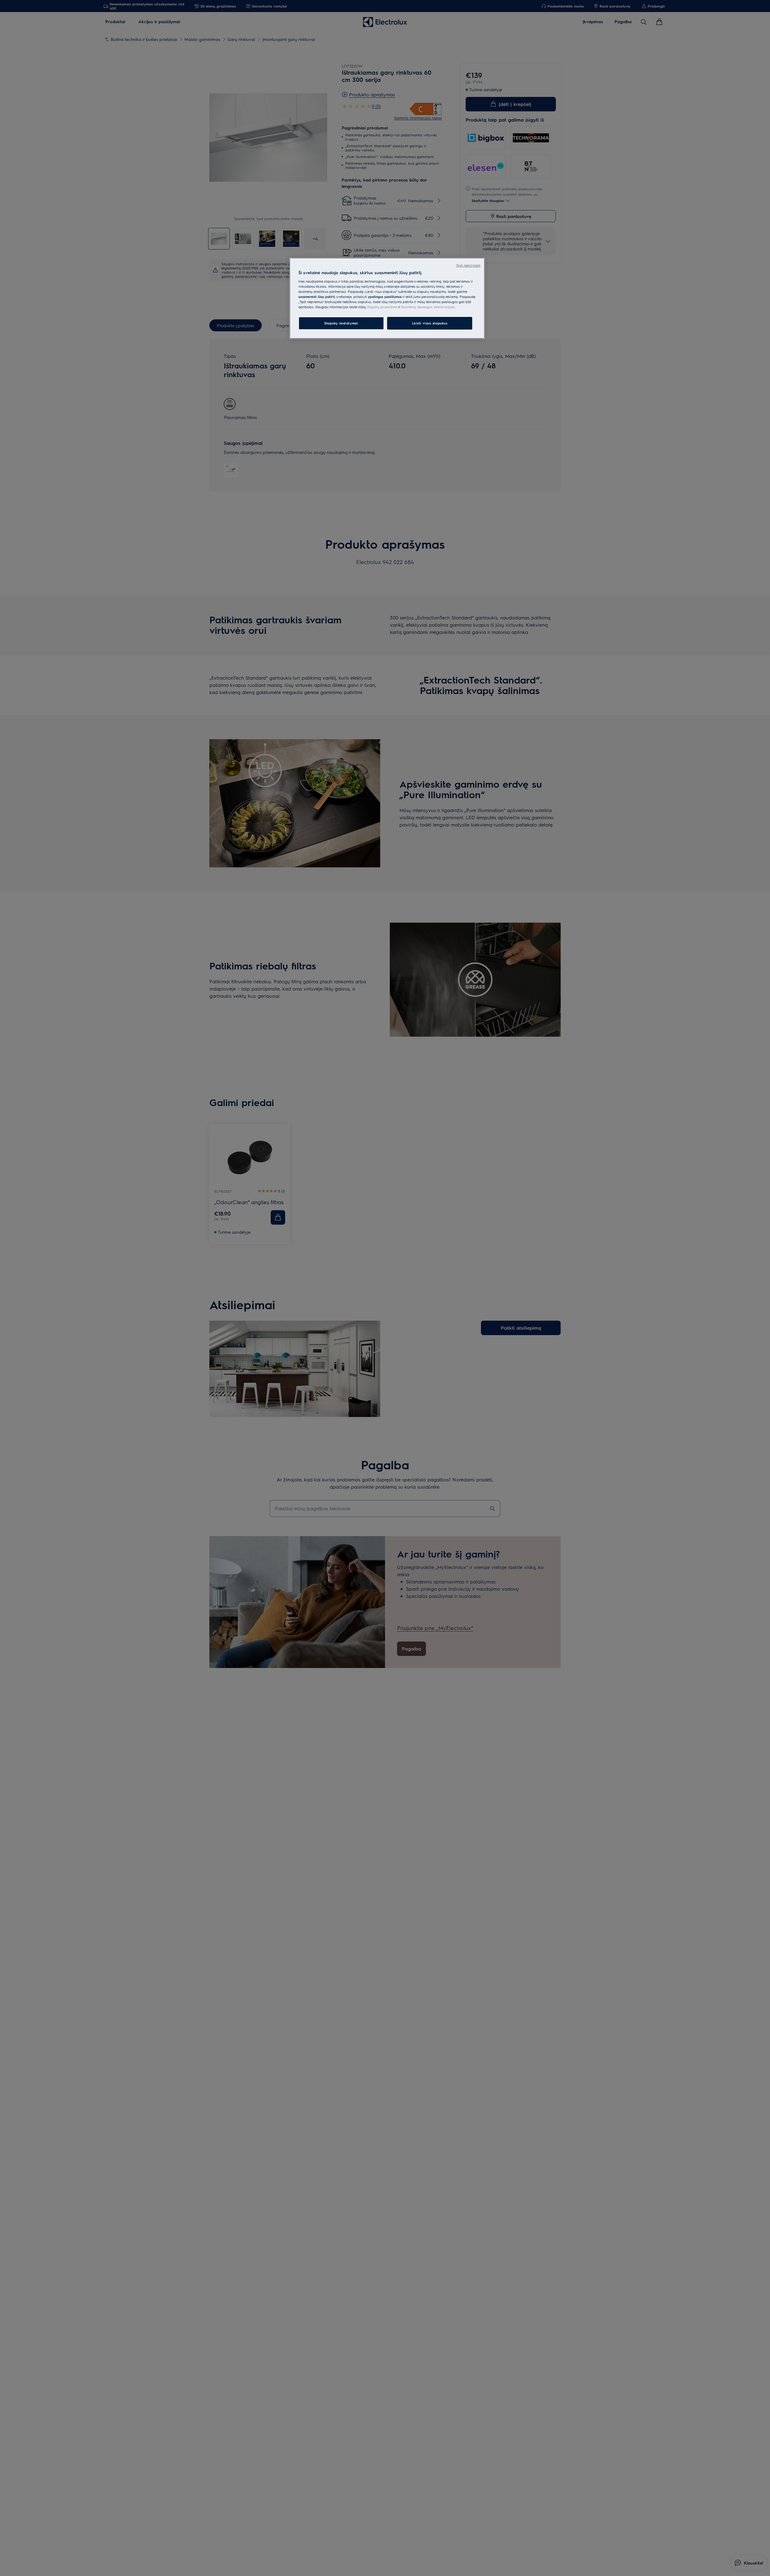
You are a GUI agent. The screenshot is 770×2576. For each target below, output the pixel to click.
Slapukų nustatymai (341, 323)
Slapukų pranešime (382, 307)
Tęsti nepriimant (468, 265)
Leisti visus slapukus (430, 323)
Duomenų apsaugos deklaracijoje (428, 307)
